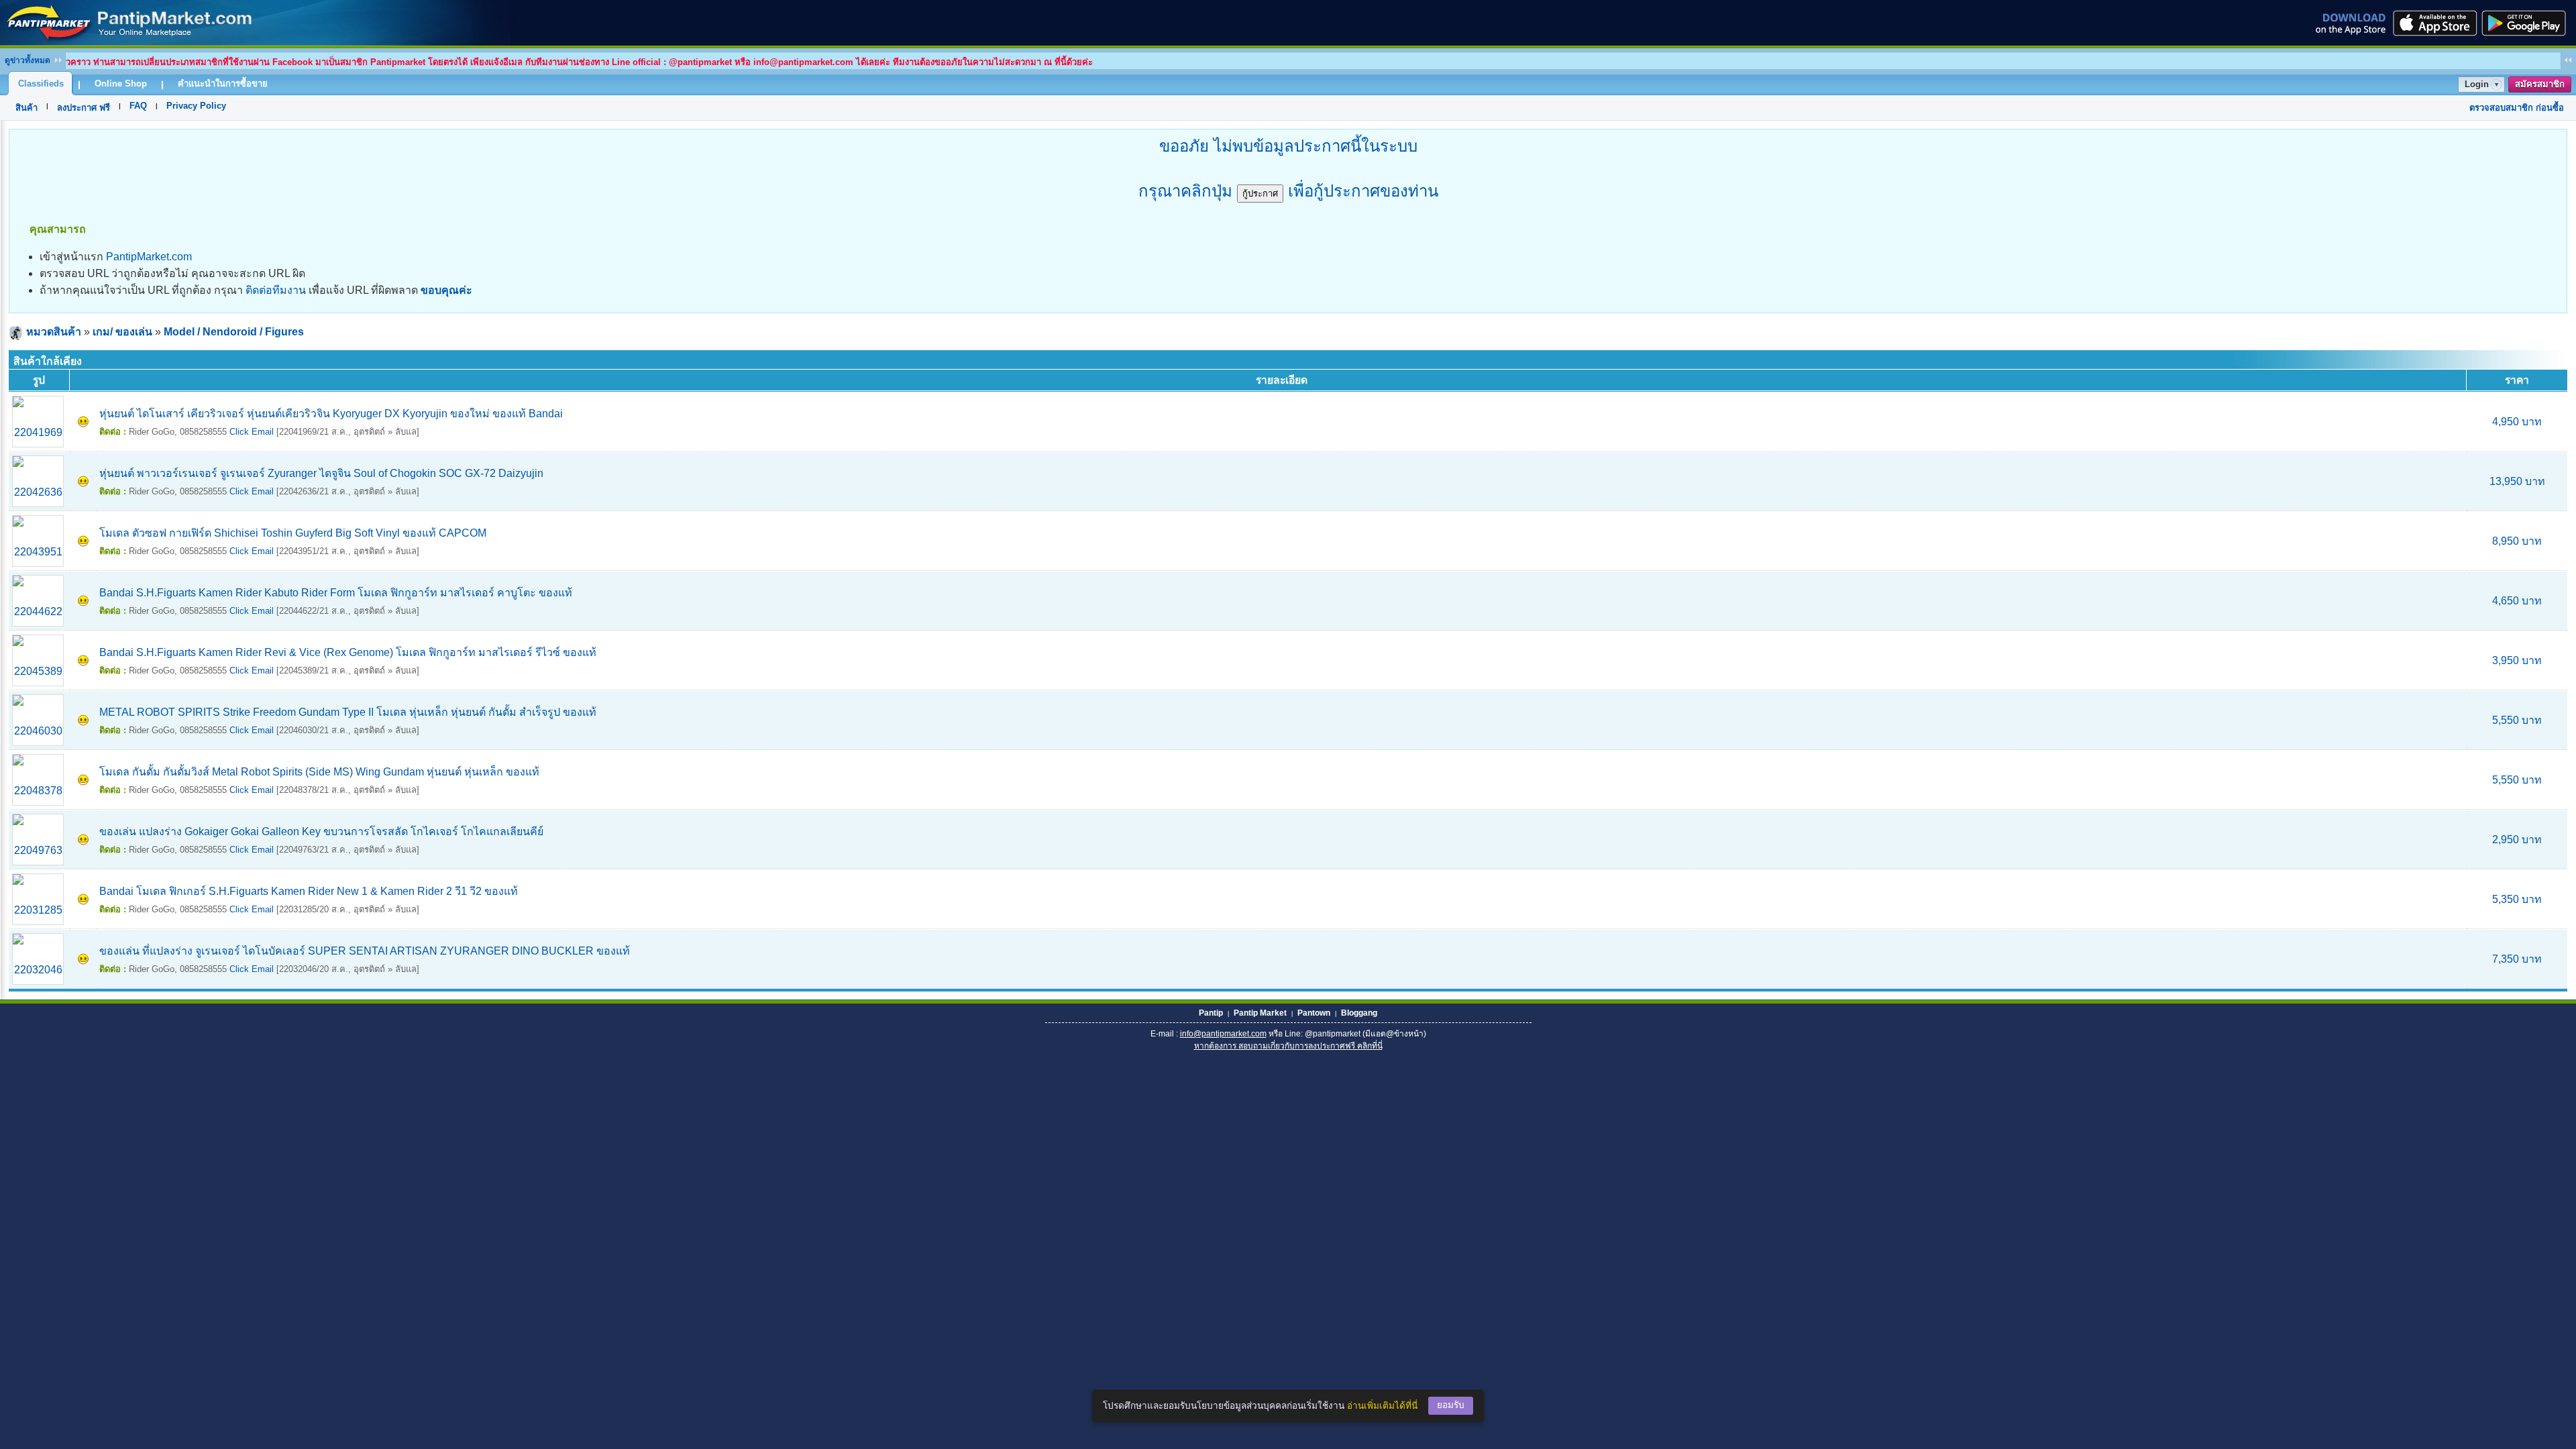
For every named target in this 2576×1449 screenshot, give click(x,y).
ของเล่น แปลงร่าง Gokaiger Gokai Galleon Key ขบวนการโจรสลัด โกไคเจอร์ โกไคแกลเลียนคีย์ (321, 831)
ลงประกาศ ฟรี (84, 108)
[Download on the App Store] (2434, 23)
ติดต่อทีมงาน (276, 290)
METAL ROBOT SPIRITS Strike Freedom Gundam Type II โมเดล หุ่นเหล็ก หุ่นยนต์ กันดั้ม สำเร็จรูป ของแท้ (348, 712)
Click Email (252, 432)
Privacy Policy (196, 106)
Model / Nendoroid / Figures (234, 332)
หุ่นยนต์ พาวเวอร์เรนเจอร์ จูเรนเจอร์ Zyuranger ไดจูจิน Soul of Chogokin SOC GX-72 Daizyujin (321, 473)
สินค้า (26, 108)
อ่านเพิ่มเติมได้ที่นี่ (1382, 1406)
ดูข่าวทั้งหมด (28, 60)
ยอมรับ (1451, 1405)
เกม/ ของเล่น (122, 332)
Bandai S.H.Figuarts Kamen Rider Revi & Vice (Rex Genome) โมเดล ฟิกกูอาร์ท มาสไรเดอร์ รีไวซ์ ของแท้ (348, 652)
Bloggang (1359, 1013)
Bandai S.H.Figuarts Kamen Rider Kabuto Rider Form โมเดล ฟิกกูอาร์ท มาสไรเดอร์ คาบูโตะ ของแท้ (336, 593)
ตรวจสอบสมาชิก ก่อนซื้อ (2517, 108)
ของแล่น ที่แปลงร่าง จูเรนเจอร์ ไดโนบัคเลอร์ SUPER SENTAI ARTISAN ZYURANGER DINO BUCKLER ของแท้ (365, 951)
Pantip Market (1260, 1013)
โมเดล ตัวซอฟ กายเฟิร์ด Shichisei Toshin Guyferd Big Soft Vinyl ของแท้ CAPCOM (293, 533)
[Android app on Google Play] (2528, 23)
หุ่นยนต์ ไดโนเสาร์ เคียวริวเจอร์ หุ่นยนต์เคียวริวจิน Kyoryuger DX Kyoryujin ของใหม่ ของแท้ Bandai (331, 414)
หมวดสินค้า (54, 332)
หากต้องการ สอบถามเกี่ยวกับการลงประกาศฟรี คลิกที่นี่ (1288, 1046)
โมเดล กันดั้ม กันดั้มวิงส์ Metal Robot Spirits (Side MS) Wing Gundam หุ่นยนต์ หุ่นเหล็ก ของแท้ (319, 772)
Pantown (1314, 1013)
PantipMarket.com (149, 257)
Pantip (1211, 1013)
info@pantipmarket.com (1223, 1034)
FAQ (138, 106)
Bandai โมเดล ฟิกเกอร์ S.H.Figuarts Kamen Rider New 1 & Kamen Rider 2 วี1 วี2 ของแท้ (309, 891)
